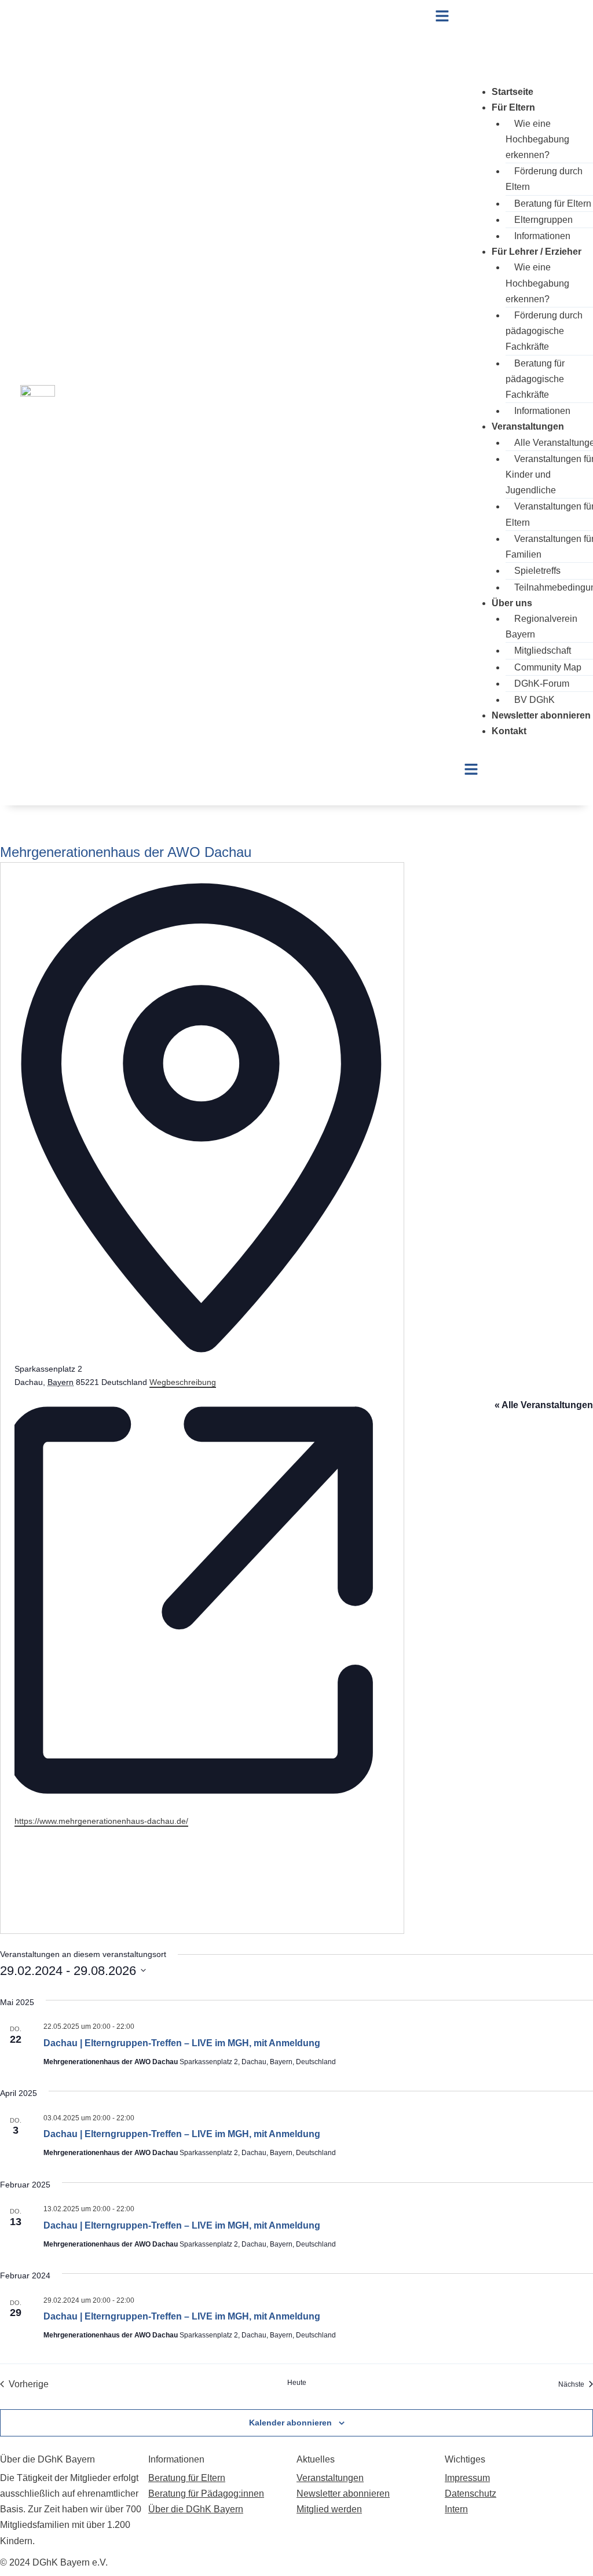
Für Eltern (513, 107)
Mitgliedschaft (543, 651)
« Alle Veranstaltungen (544, 1405)
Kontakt (509, 731)
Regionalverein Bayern (541, 626)
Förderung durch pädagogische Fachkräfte (544, 331)
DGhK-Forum (542, 684)
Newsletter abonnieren (541, 715)
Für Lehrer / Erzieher (537, 252)
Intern (456, 2509)
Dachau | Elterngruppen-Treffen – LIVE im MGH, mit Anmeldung (182, 2043)
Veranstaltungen (528, 426)
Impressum (467, 2478)
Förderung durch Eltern (544, 179)
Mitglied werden (329, 2509)
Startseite (513, 92)
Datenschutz (471, 2493)
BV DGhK (535, 700)
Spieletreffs (537, 571)
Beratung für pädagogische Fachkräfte (535, 379)
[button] (504, 17)
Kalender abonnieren (290, 2423)
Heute (297, 2383)
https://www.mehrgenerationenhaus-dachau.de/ (101, 1821)
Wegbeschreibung (183, 1382)
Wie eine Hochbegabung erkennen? (537, 139)
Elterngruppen (543, 220)
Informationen (542, 236)
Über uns (512, 603)
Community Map (548, 667)
